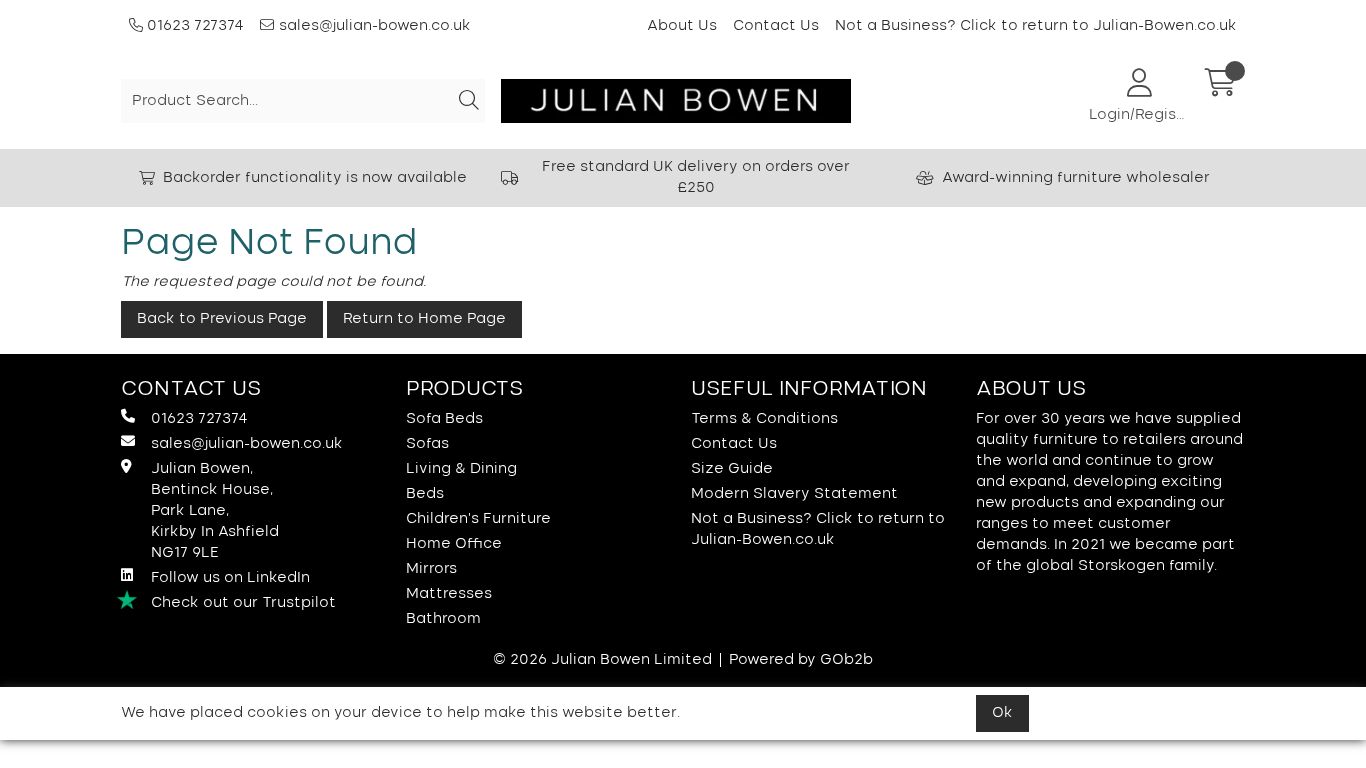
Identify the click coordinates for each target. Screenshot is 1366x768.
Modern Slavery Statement (794, 494)
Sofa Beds (444, 419)
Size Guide (732, 469)
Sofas (427, 444)
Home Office (454, 544)
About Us (682, 26)
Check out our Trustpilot (243, 603)
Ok (1002, 713)
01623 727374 (193, 26)
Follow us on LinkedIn (230, 578)
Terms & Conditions (764, 419)
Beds (425, 494)
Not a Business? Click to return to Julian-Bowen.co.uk (1036, 26)
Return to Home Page (424, 319)
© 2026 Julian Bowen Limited (602, 660)
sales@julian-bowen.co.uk (375, 26)
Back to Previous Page (222, 319)
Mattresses (449, 594)
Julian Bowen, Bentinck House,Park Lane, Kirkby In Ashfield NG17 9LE (215, 511)
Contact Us (776, 26)
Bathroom (443, 619)
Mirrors (431, 569)
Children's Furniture (478, 519)
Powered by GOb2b (801, 660)
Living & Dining (461, 469)
